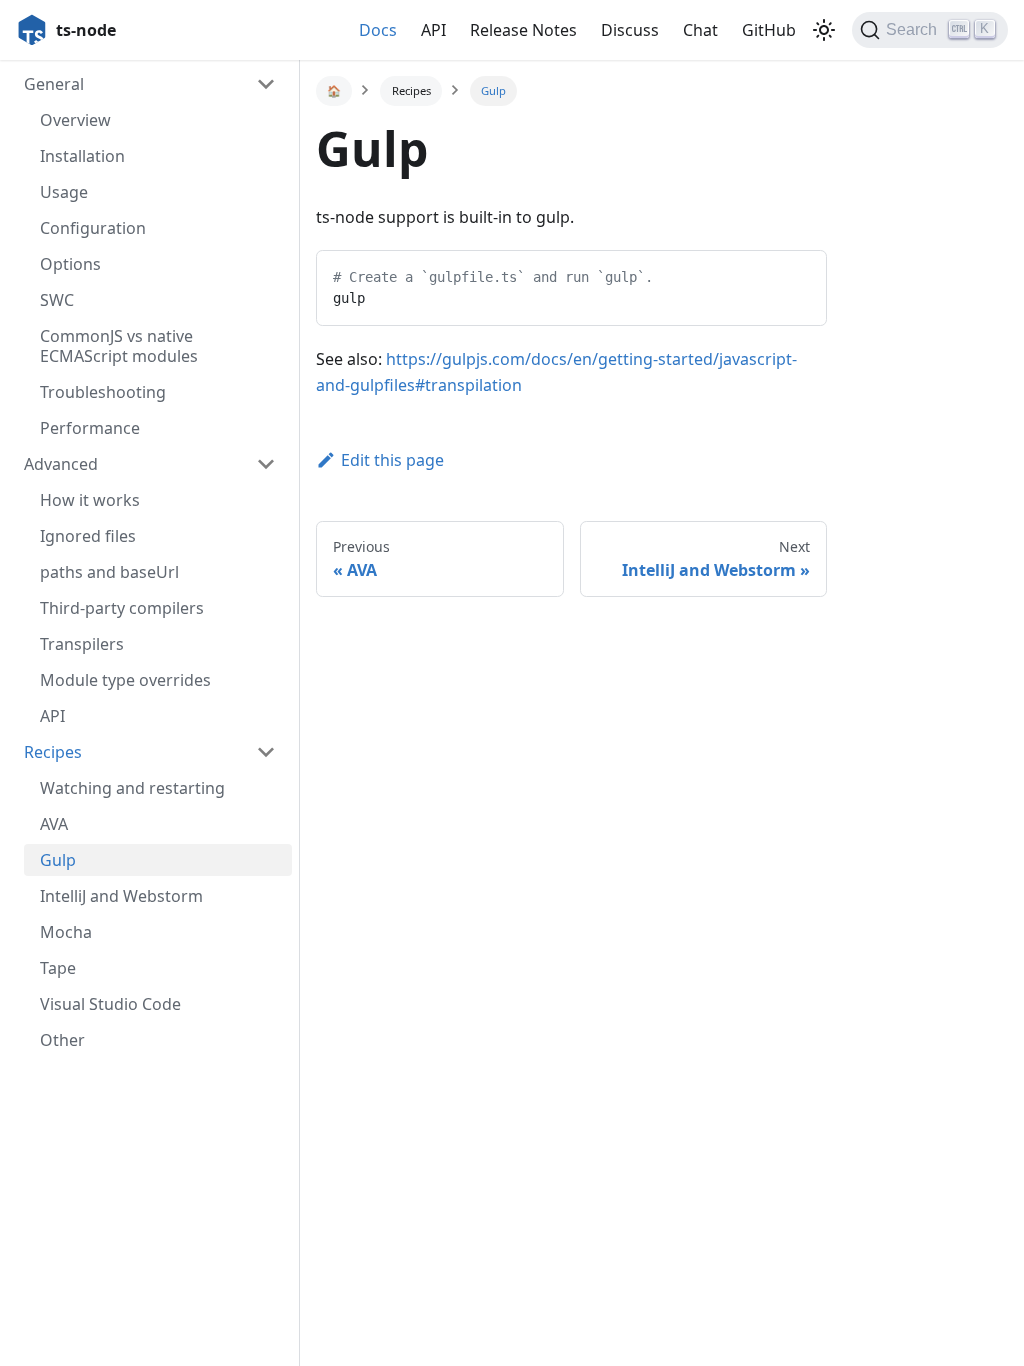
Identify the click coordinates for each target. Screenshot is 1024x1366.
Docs (378, 30)
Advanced (61, 464)
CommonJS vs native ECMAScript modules (119, 346)
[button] (824, 30)
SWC (57, 300)
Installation (82, 156)
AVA (54, 824)
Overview (75, 120)
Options (70, 264)
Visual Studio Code (110, 1004)
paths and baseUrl (109, 572)
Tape (58, 968)
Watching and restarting (132, 788)
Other (62, 1040)
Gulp (58, 860)
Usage (64, 192)
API (52, 716)
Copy (795, 273)
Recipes (53, 752)
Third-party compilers (122, 608)
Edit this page (392, 460)
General (54, 84)
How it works (90, 500)
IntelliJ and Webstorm (121, 896)
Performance (90, 428)
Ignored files (88, 536)
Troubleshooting (103, 392)
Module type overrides (125, 680)
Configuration (93, 228)
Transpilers (82, 644)
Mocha (66, 932)
